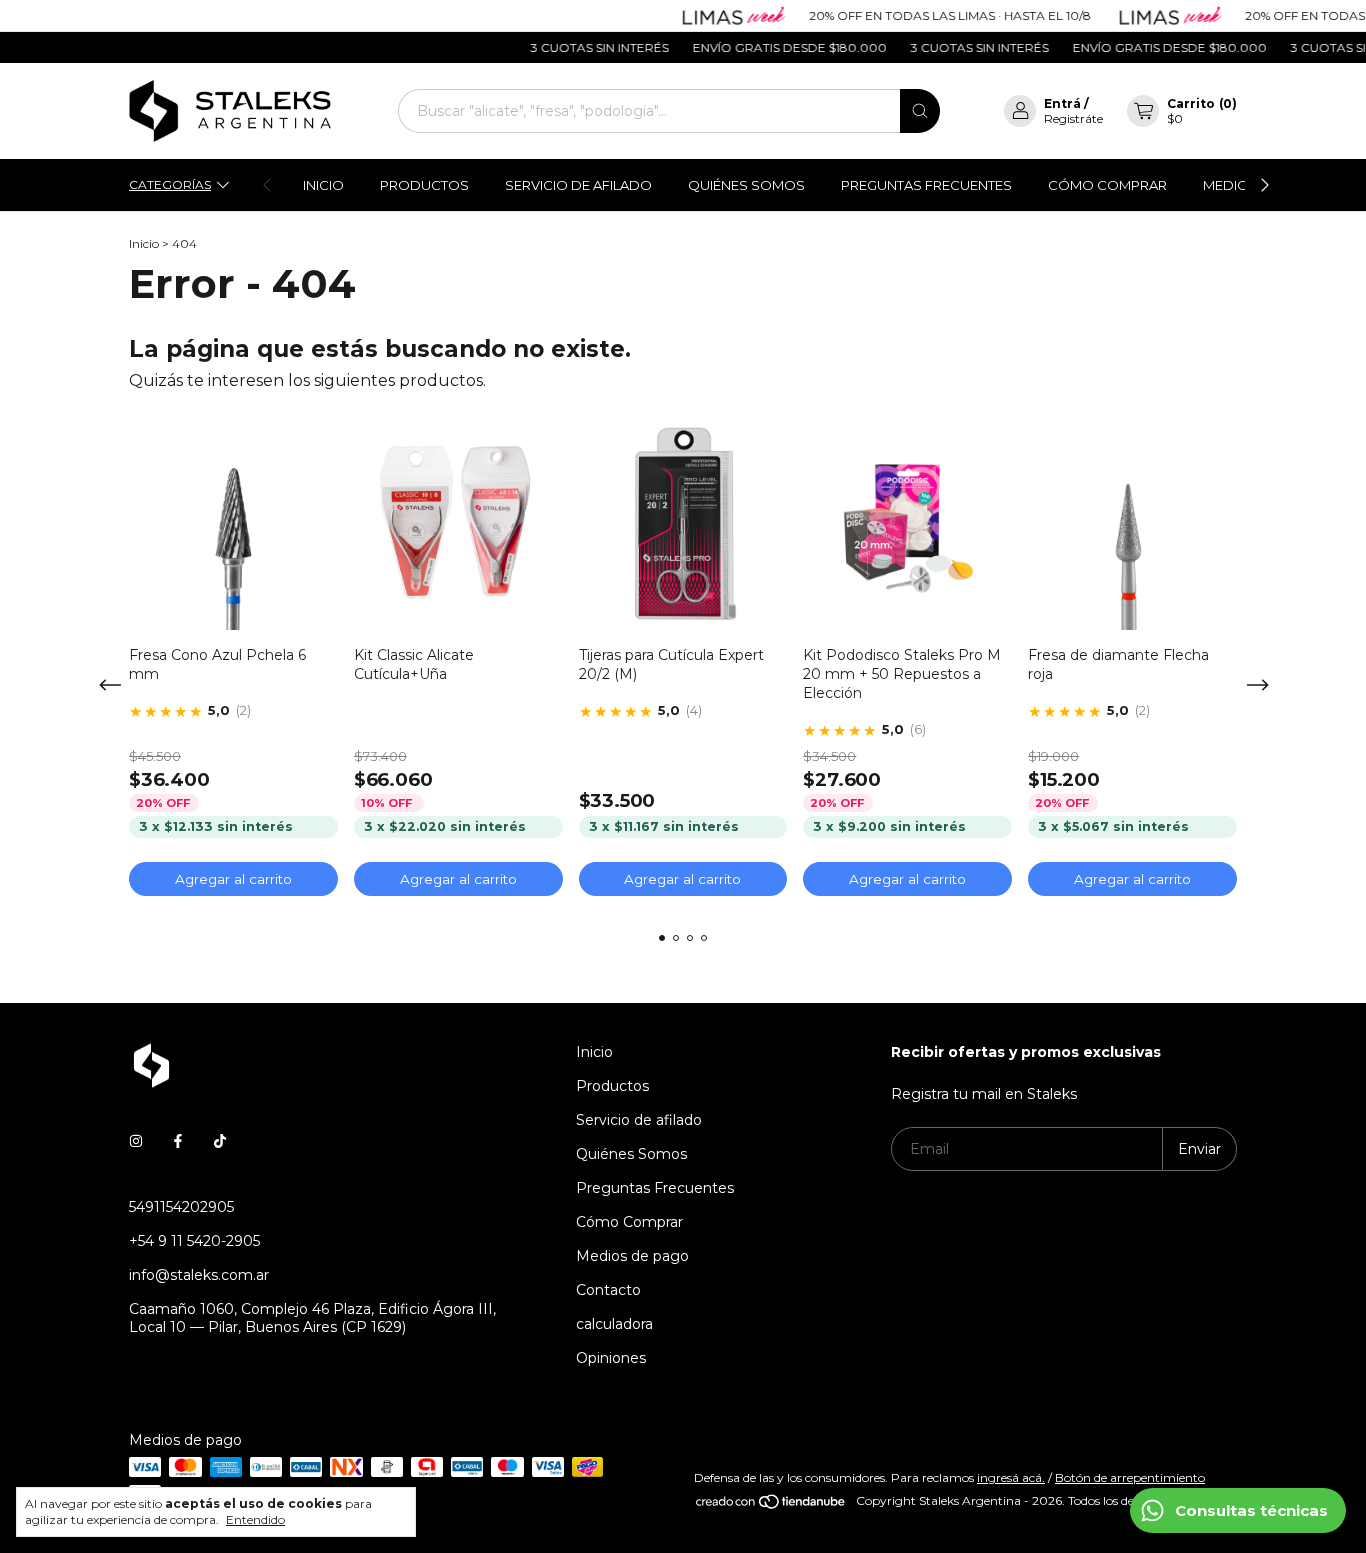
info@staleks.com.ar (199, 1275)
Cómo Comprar (1107, 185)
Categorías (170, 184)
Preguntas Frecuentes (926, 185)
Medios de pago (632, 1256)
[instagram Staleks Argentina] (136, 1141)
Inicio (323, 185)
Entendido (255, 1519)
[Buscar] (920, 111)
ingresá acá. (1011, 1477)
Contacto (608, 1290)
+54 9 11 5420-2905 (194, 1241)
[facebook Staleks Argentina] (178, 1141)
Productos (424, 185)
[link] (229, 711)
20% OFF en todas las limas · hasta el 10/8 (929, 15)
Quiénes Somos (746, 185)
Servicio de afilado (578, 185)
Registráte (1073, 118)
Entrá (1062, 103)
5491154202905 (181, 1207)
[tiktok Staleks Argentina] (220, 1141)
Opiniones (611, 1358)
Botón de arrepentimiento (1130, 1477)
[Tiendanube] (771, 1505)
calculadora (614, 1324)
